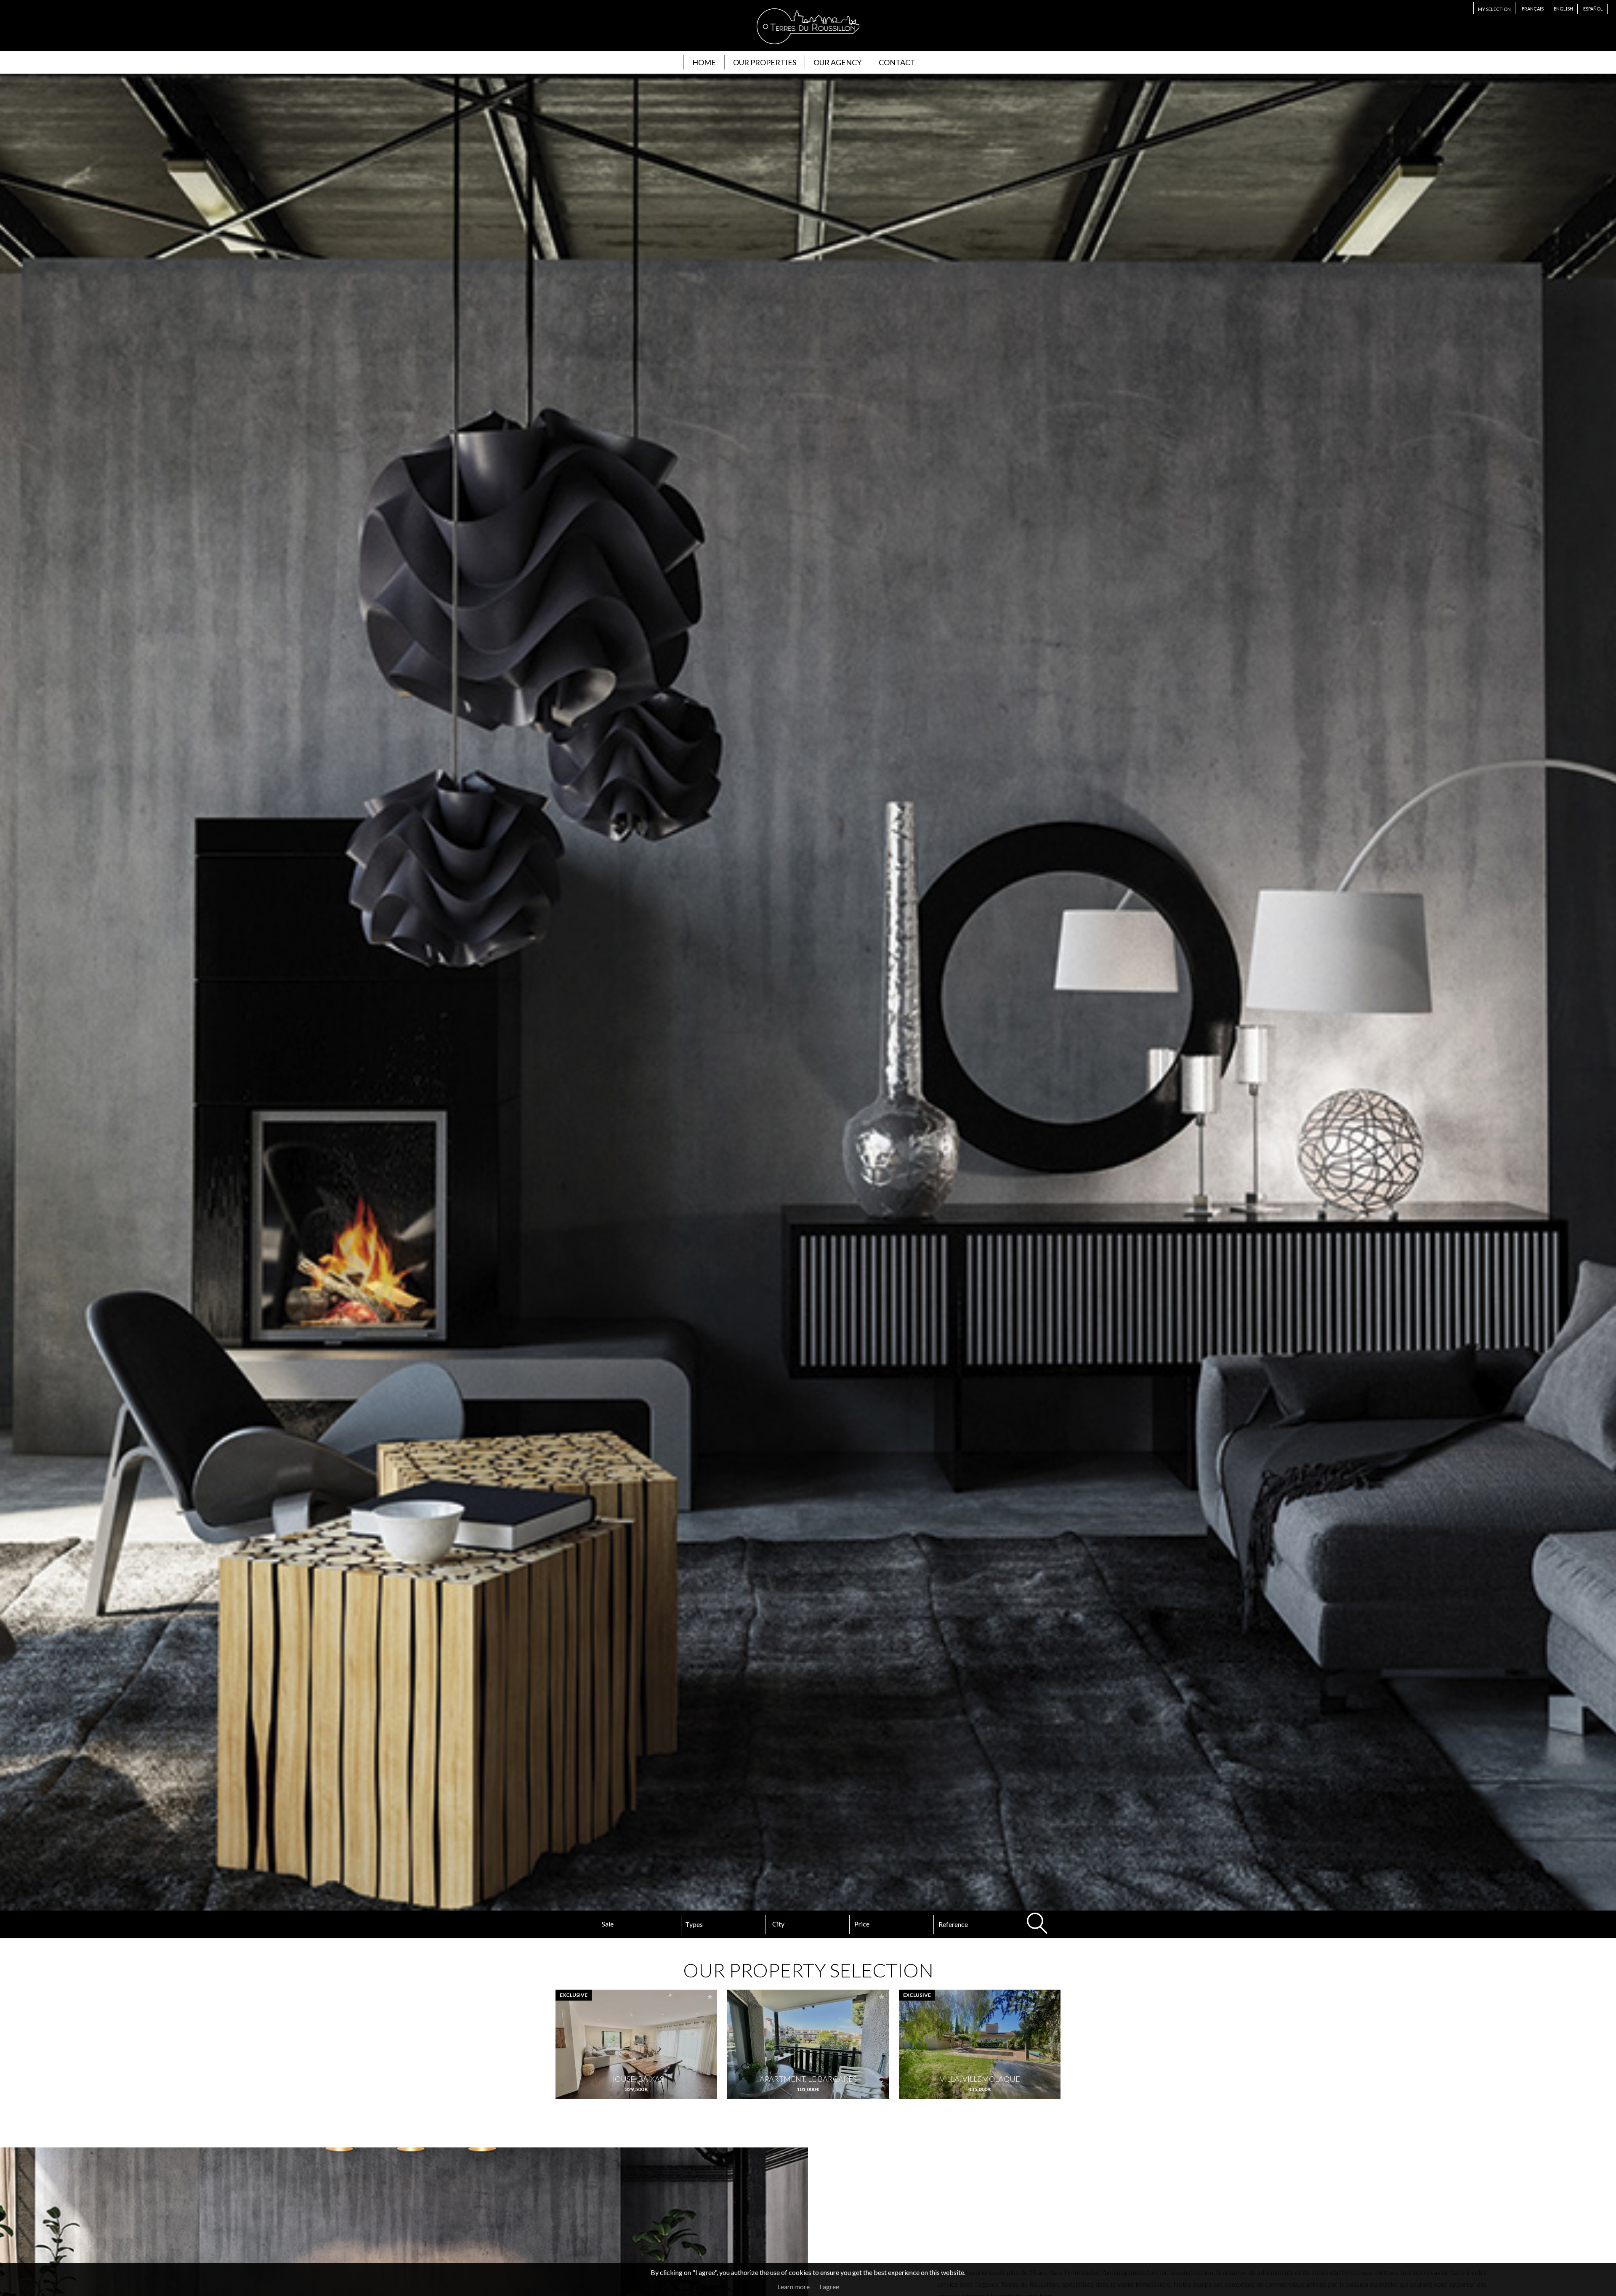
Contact (897, 62)
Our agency (837, 62)
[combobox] (808, 1924)
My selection (1494, 9)
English (1563, 9)
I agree (829, 2287)
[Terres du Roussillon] (808, 46)
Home (704, 62)
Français (1533, 9)
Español (1593, 9)
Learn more (793, 2287)
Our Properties (765, 62)
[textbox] (799, 1924)
